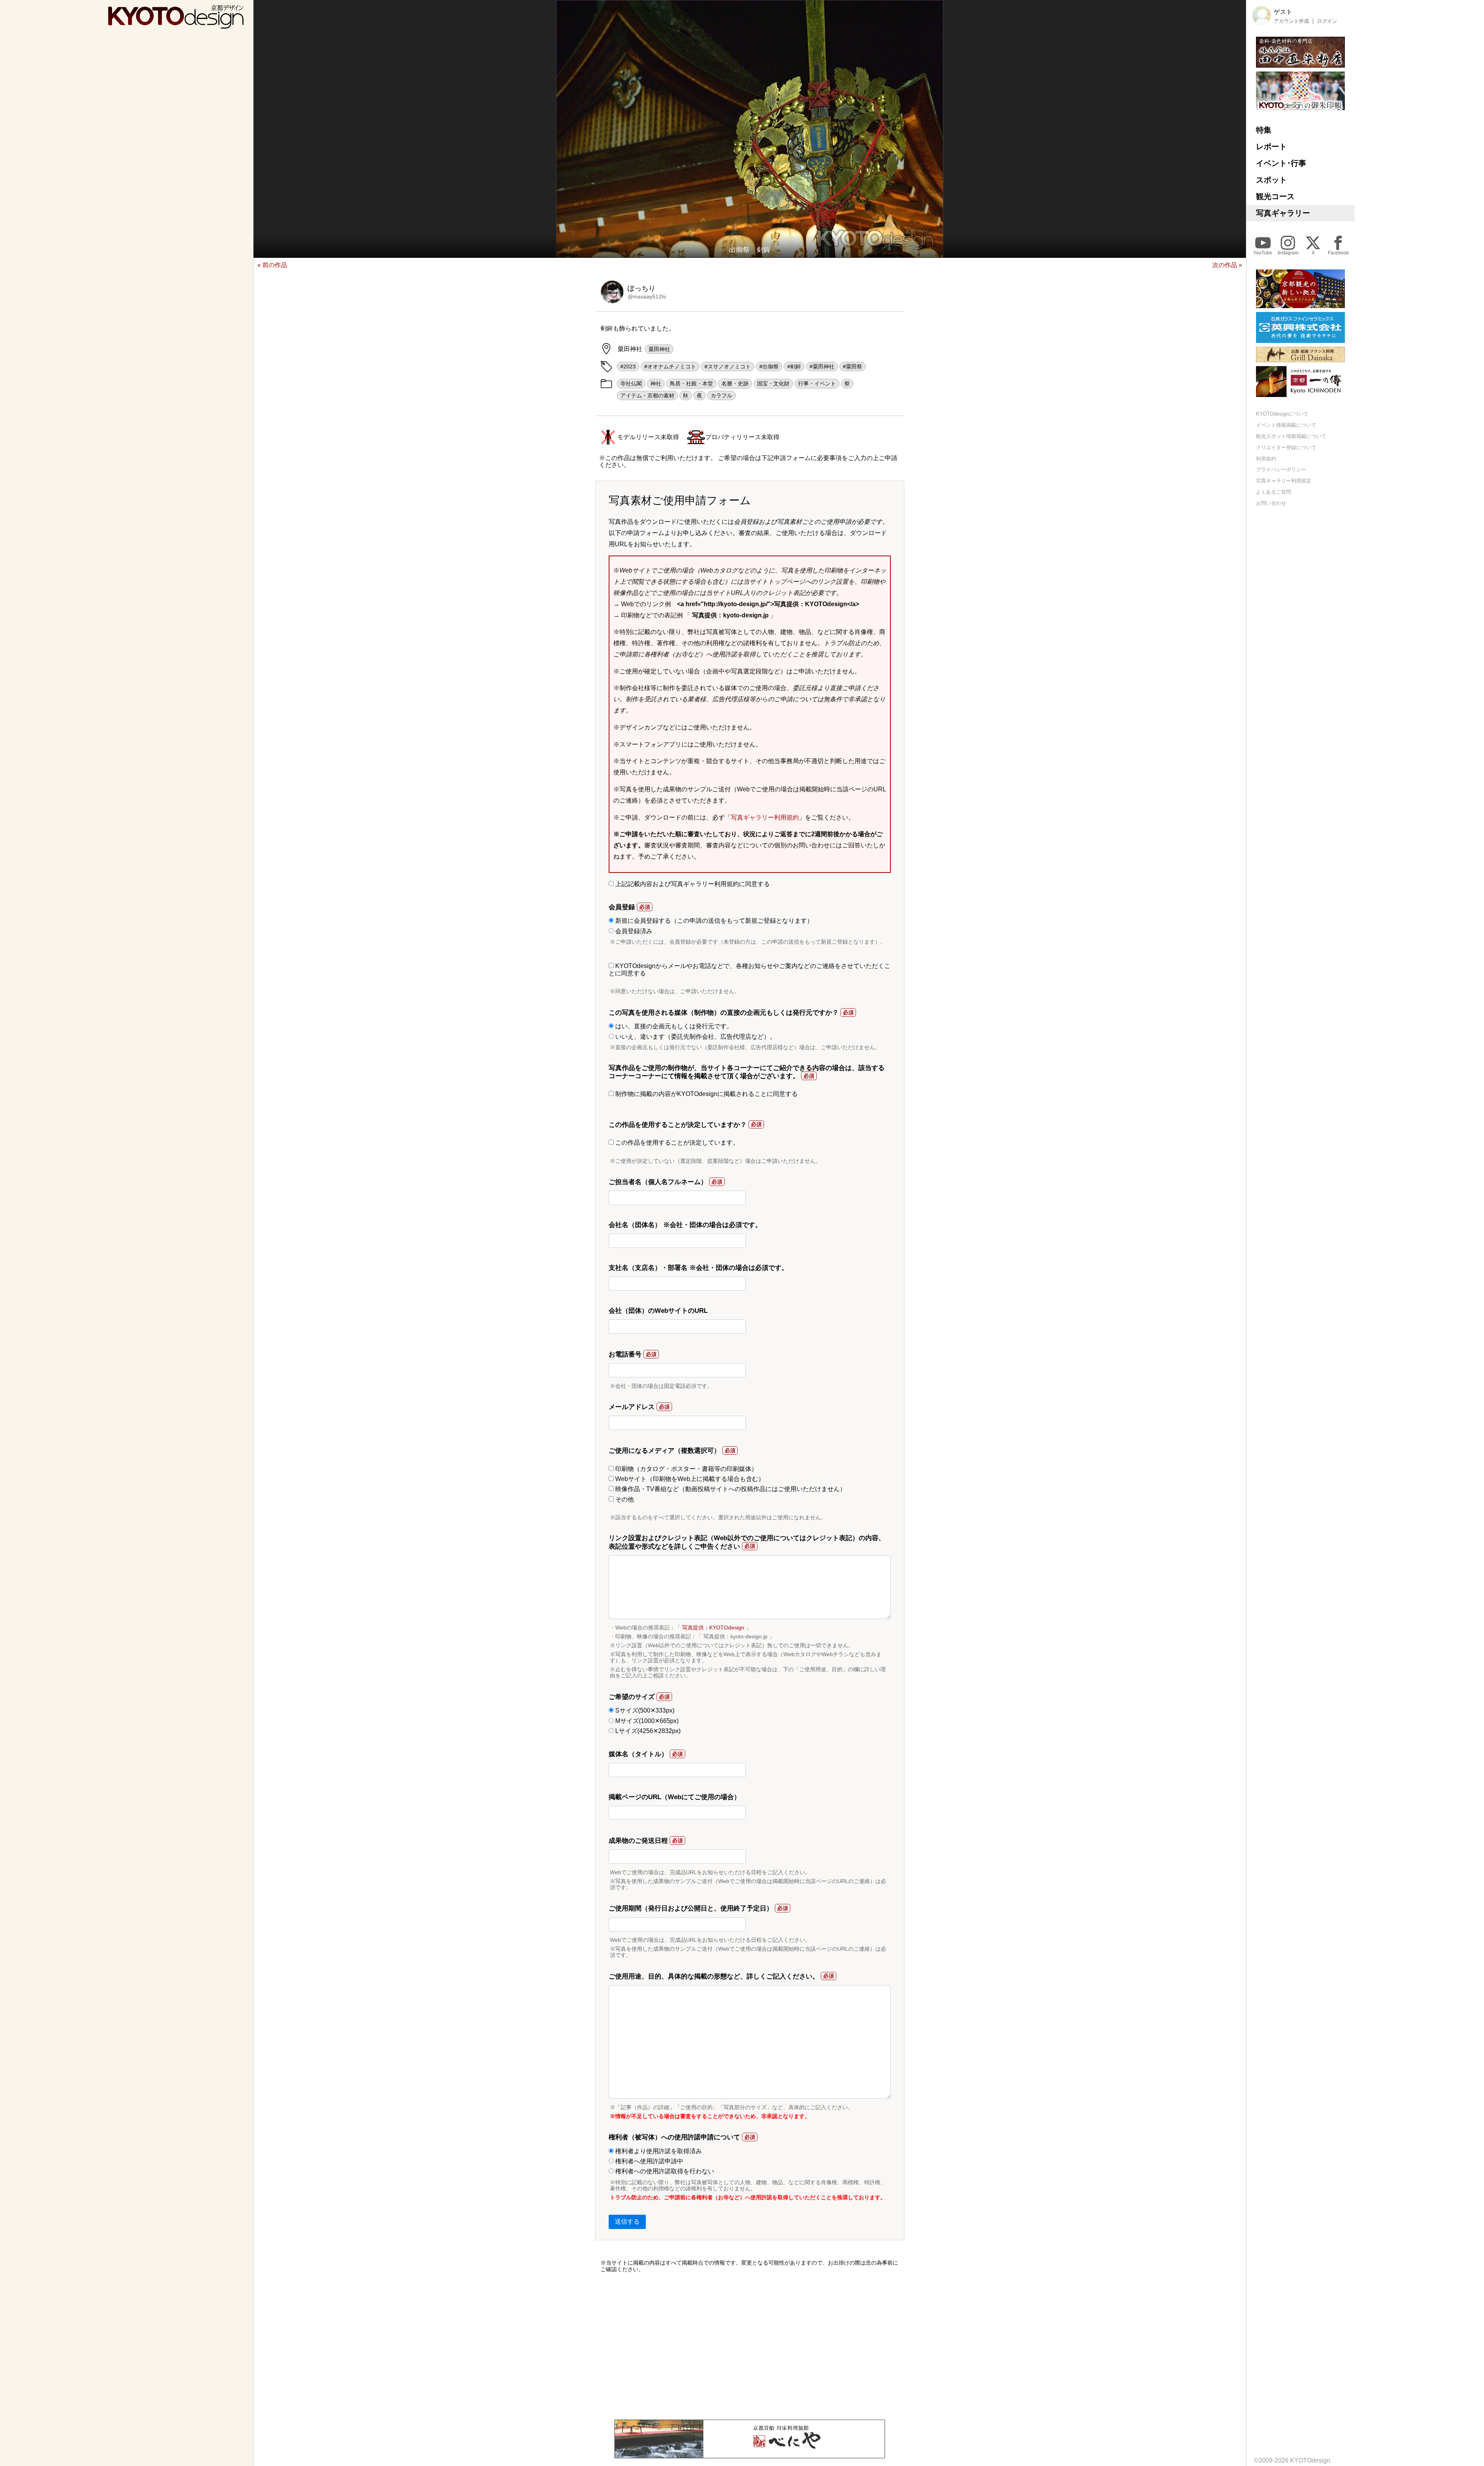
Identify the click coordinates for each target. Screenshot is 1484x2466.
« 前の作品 (272, 265)
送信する (627, 2221)
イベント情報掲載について (1286, 425)
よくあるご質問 (1274, 492)
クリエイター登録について (1286, 447)
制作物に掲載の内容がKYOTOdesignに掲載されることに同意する (706, 1094)
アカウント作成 (1291, 21)
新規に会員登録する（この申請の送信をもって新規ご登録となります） (713, 921)
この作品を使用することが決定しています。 (676, 1143)
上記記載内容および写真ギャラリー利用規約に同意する (692, 884)
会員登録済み (633, 931)
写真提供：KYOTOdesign (713, 1628)
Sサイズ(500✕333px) (644, 1710)
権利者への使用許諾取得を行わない (664, 2171)
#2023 (628, 366)
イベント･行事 (1281, 163)
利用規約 (1266, 459)
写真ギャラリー (1283, 213)
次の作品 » (1227, 265)
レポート (1271, 147)
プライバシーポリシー (1281, 470)
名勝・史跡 (735, 383)
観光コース (1275, 196)
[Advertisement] (750, 2346)
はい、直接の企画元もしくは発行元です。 (673, 1026)
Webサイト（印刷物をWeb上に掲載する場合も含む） (689, 1479)
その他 (624, 1499)
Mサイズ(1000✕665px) (646, 1721)
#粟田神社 (822, 366)
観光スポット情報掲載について (1291, 436)
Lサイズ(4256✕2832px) (647, 1731)
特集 (1264, 130)
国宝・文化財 (773, 383)
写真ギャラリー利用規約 (765, 817)
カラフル (722, 395)
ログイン (1327, 21)
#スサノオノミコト (728, 366)
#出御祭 (769, 366)
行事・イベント (817, 383)
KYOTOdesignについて (1282, 414)
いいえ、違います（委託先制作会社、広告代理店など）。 (695, 1037)
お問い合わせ (1271, 503)
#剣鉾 (794, 366)
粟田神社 (659, 349)
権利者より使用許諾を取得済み (658, 2151)
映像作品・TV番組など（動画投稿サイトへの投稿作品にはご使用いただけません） (730, 1489)
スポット (1271, 180)
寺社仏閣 (631, 383)
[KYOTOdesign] (176, 25)
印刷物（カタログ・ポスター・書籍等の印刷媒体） (686, 1469)
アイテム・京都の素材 (647, 395)
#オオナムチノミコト (670, 366)
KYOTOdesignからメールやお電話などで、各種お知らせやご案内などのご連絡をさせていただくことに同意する (750, 969)
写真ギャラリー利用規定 (1284, 481)
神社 (656, 383)
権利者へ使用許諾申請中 (648, 2161)
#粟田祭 (853, 366)
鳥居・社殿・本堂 (691, 383)
